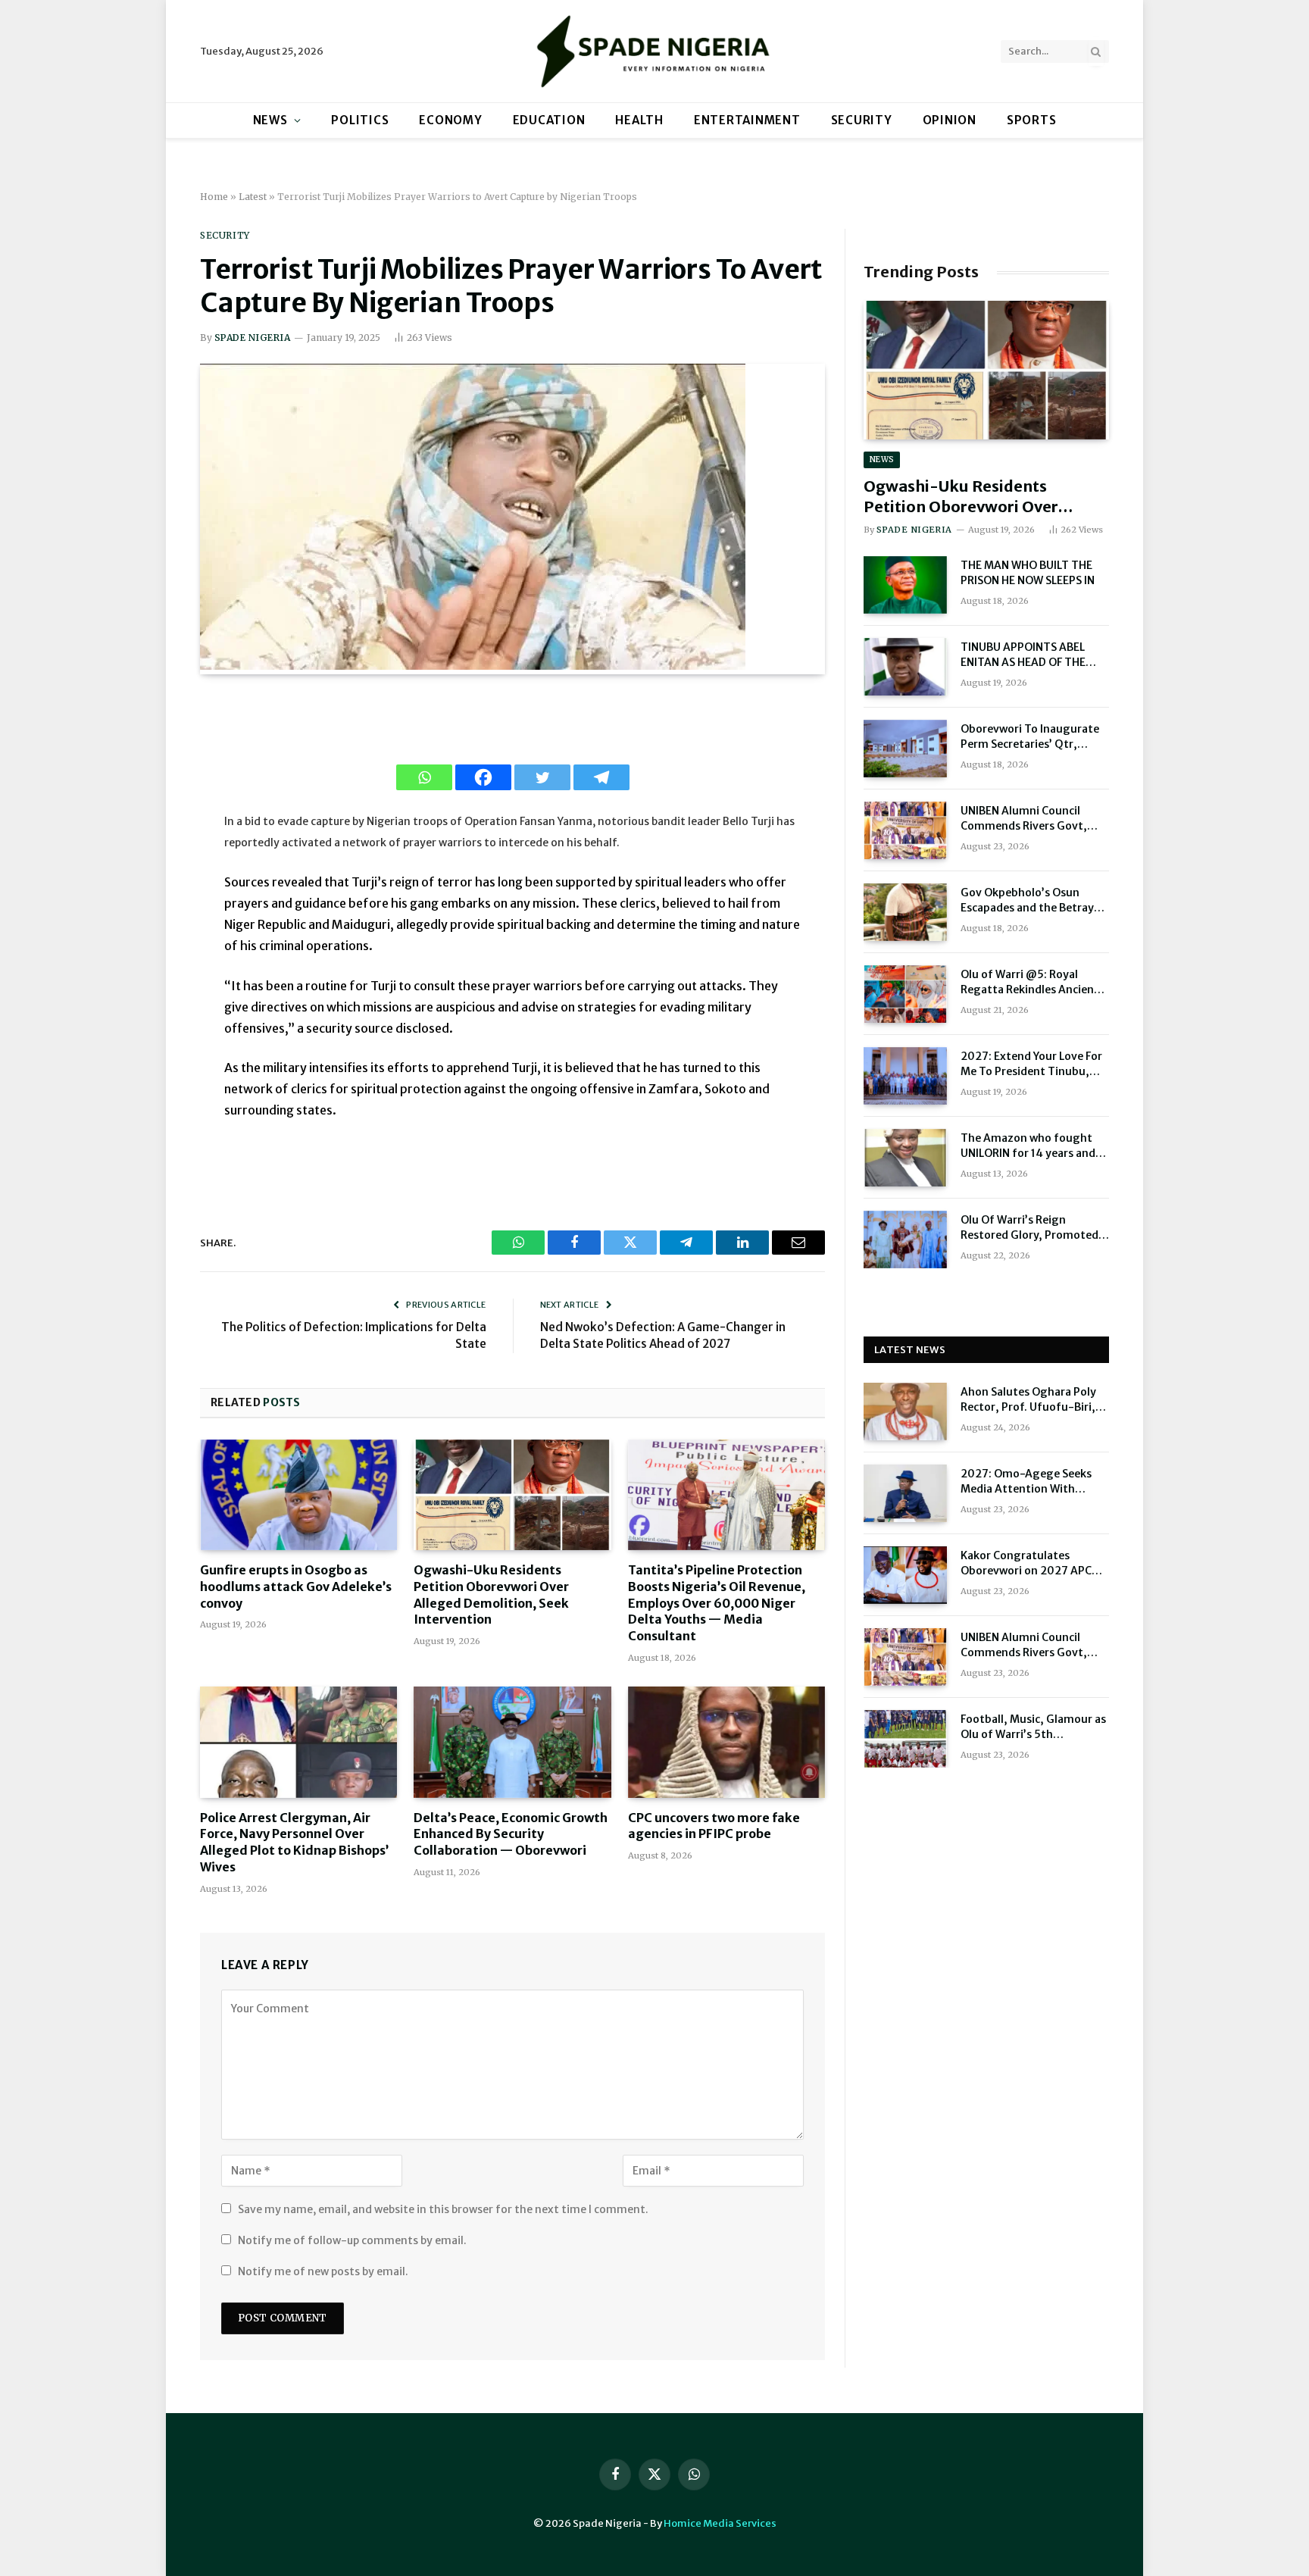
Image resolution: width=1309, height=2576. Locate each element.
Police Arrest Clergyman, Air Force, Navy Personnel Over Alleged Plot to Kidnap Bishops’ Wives (294, 1842)
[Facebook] (483, 777)
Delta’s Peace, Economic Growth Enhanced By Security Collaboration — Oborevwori (511, 1834)
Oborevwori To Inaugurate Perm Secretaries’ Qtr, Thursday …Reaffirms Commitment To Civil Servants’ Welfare (1030, 737)
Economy (450, 120)
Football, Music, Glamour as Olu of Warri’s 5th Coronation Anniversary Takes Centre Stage (1033, 1727)
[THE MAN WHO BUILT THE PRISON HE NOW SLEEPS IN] (905, 585)
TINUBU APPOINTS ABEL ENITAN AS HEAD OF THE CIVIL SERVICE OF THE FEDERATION (1023, 655)
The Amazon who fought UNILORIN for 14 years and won (1028, 1146)
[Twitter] (542, 777)
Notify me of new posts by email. (323, 2271)
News (270, 120)
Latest (253, 197)
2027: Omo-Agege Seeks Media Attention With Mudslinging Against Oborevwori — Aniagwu (1026, 1482)
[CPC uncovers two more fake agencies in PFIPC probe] (726, 1742)
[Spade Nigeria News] (654, 51)
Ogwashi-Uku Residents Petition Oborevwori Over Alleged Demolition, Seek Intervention (491, 1594)
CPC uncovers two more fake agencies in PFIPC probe (714, 1826)
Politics (360, 120)
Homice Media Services (720, 2523)
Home (214, 197)
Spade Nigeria (252, 338)
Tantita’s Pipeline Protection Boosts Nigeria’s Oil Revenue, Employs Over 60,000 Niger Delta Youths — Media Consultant (717, 1603)
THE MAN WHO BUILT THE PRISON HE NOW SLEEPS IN (1028, 573)
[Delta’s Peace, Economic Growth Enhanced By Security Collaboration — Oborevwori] (512, 1742)
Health (639, 120)
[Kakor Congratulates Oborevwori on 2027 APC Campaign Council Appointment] (905, 1575)
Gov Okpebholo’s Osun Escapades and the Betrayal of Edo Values (1032, 900)
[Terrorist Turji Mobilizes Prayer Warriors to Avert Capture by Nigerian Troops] (473, 666)
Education (549, 120)
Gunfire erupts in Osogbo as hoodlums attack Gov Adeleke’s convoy (296, 1587)
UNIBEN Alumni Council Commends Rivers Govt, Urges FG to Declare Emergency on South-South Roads (1034, 819)
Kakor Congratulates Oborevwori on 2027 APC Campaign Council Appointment (1026, 1563)
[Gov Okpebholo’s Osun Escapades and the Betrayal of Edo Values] (905, 912)
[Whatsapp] (424, 777)
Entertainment (747, 120)
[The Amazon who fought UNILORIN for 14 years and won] (905, 1158)
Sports (1032, 120)
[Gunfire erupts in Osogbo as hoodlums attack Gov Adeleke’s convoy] (298, 1495)
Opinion (950, 120)
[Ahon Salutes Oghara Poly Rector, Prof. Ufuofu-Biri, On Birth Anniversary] (905, 1411)
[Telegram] (601, 777)
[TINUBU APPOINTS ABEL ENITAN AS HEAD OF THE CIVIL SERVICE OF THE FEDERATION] (905, 667)
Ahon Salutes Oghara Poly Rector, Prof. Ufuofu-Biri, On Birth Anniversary (1028, 1400)
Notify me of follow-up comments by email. (352, 2240)
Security (862, 120)
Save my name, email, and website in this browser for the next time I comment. (443, 2209)
